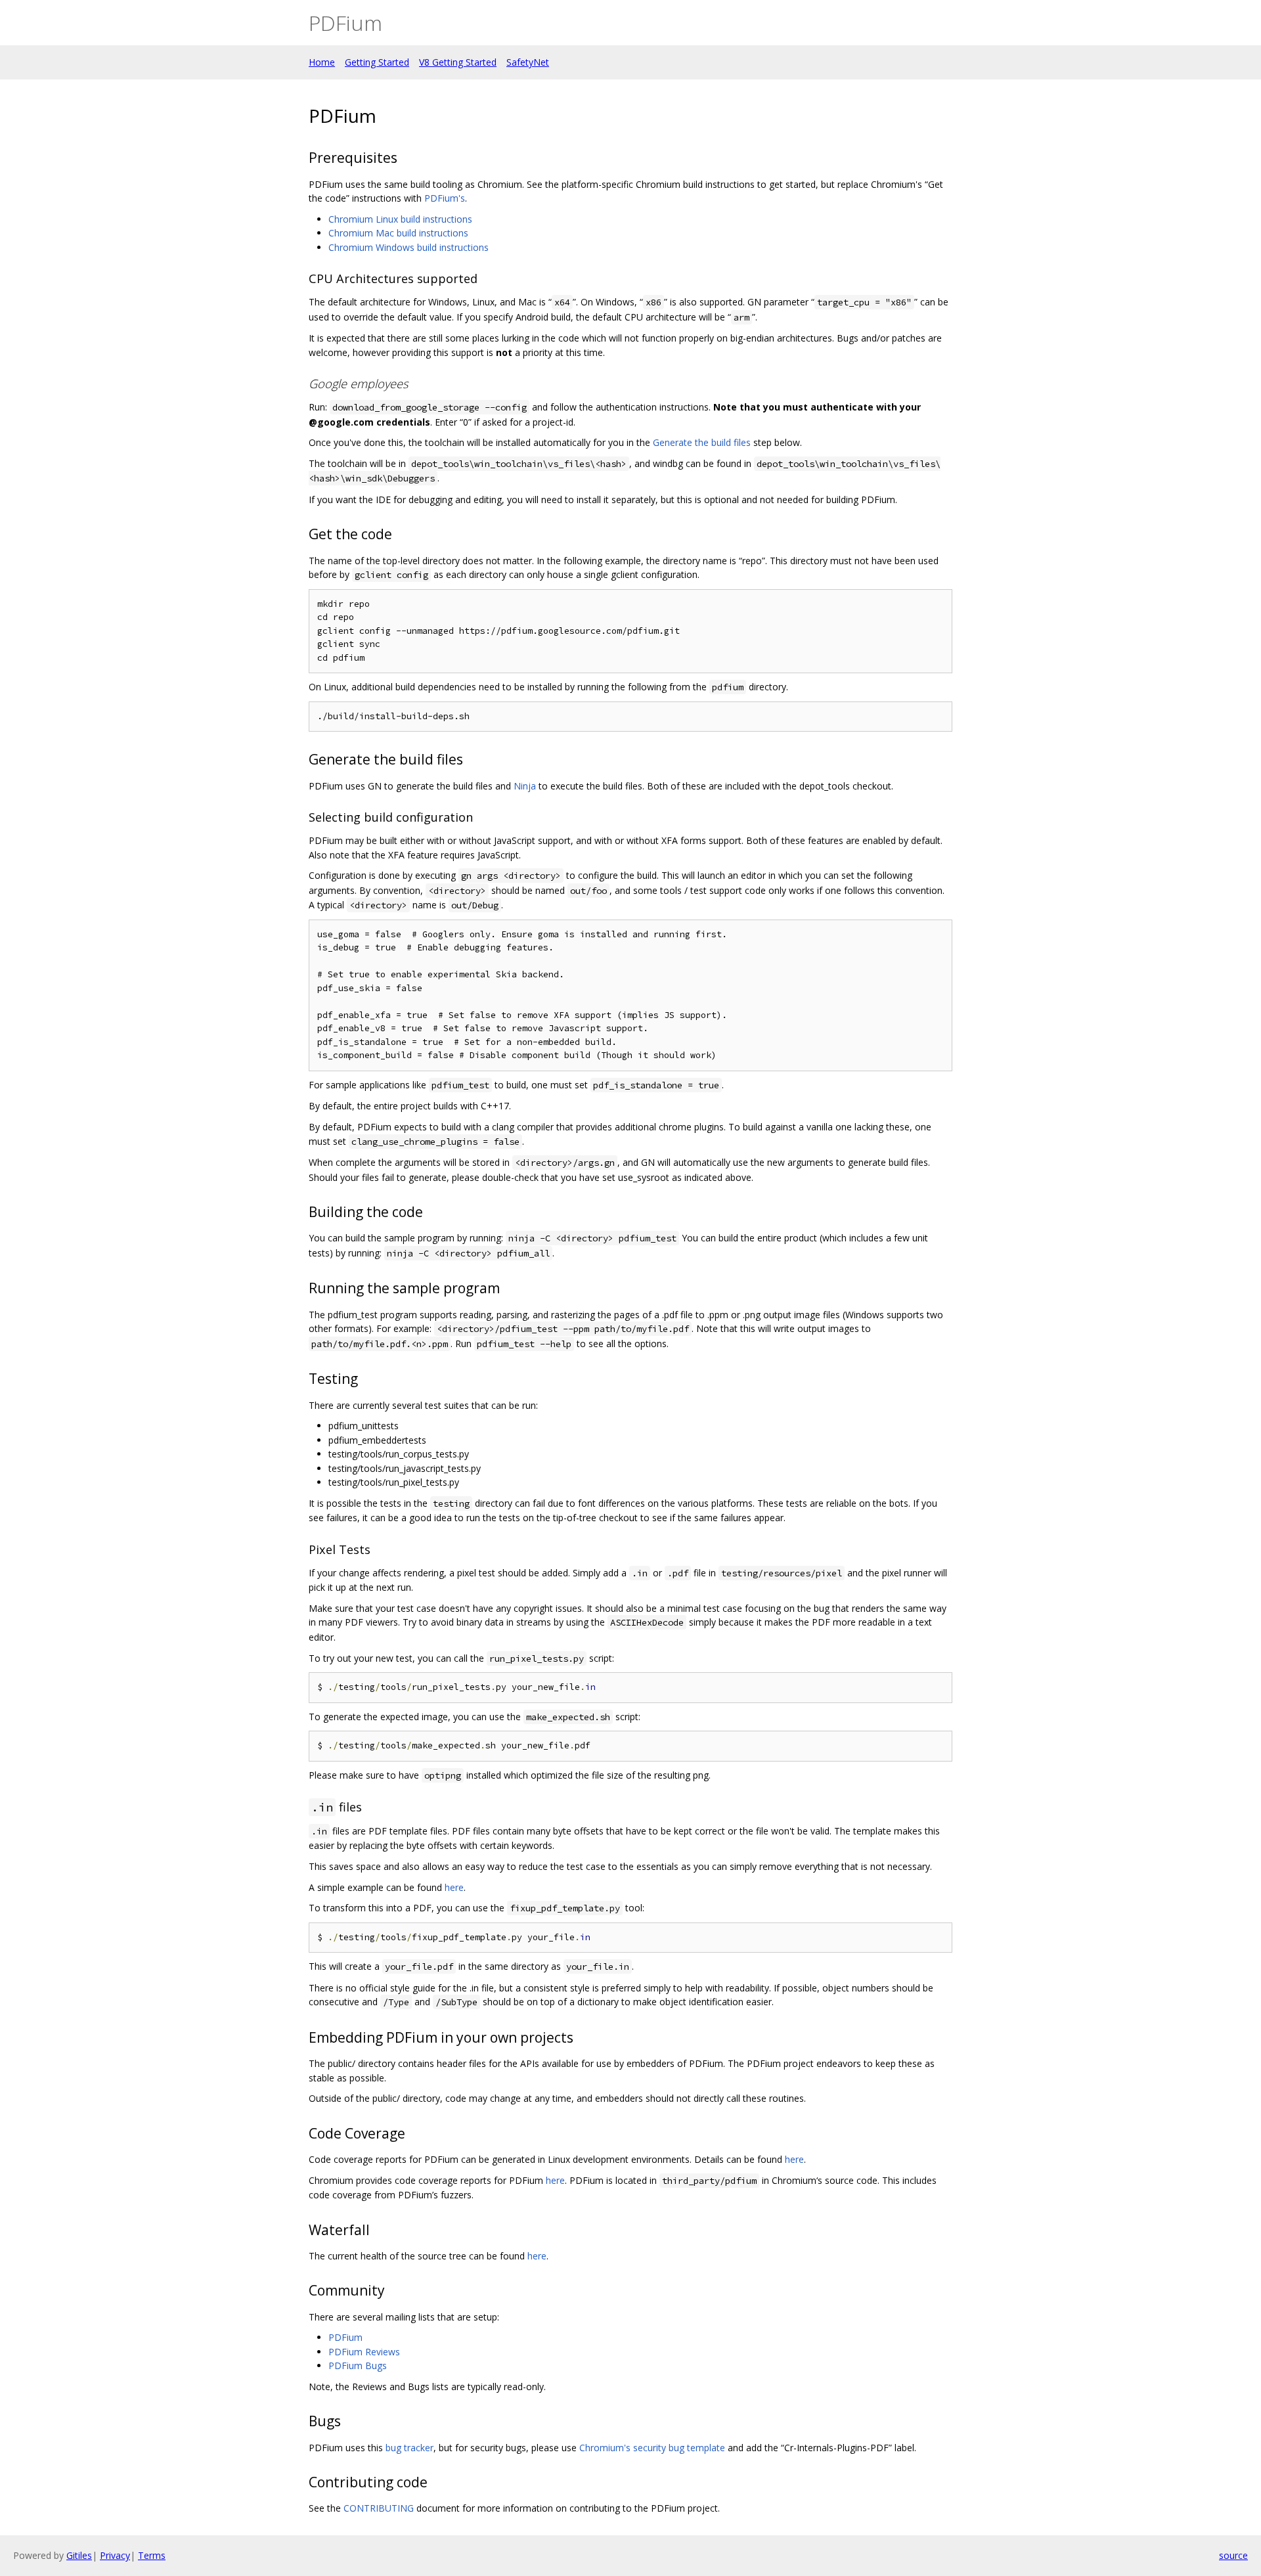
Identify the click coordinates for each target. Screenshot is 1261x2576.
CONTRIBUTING (379, 2508)
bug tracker (409, 2448)
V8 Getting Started (458, 62)
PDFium (345, 2337)
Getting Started (377, 62)
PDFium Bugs (358, 2365)
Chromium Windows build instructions (409, 247)
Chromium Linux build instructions (400, 219)
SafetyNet (528, 62)
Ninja (525, 786)
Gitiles (79, 2555)
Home (322, 62)
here (454, 1887)
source (1233, 2555)
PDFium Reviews (364, 2352)
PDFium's (445, 198)
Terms (152, 2555)
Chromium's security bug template (652, 2448)
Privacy (115, 2555)
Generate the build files (702, 442)
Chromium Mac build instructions (398, 233)
